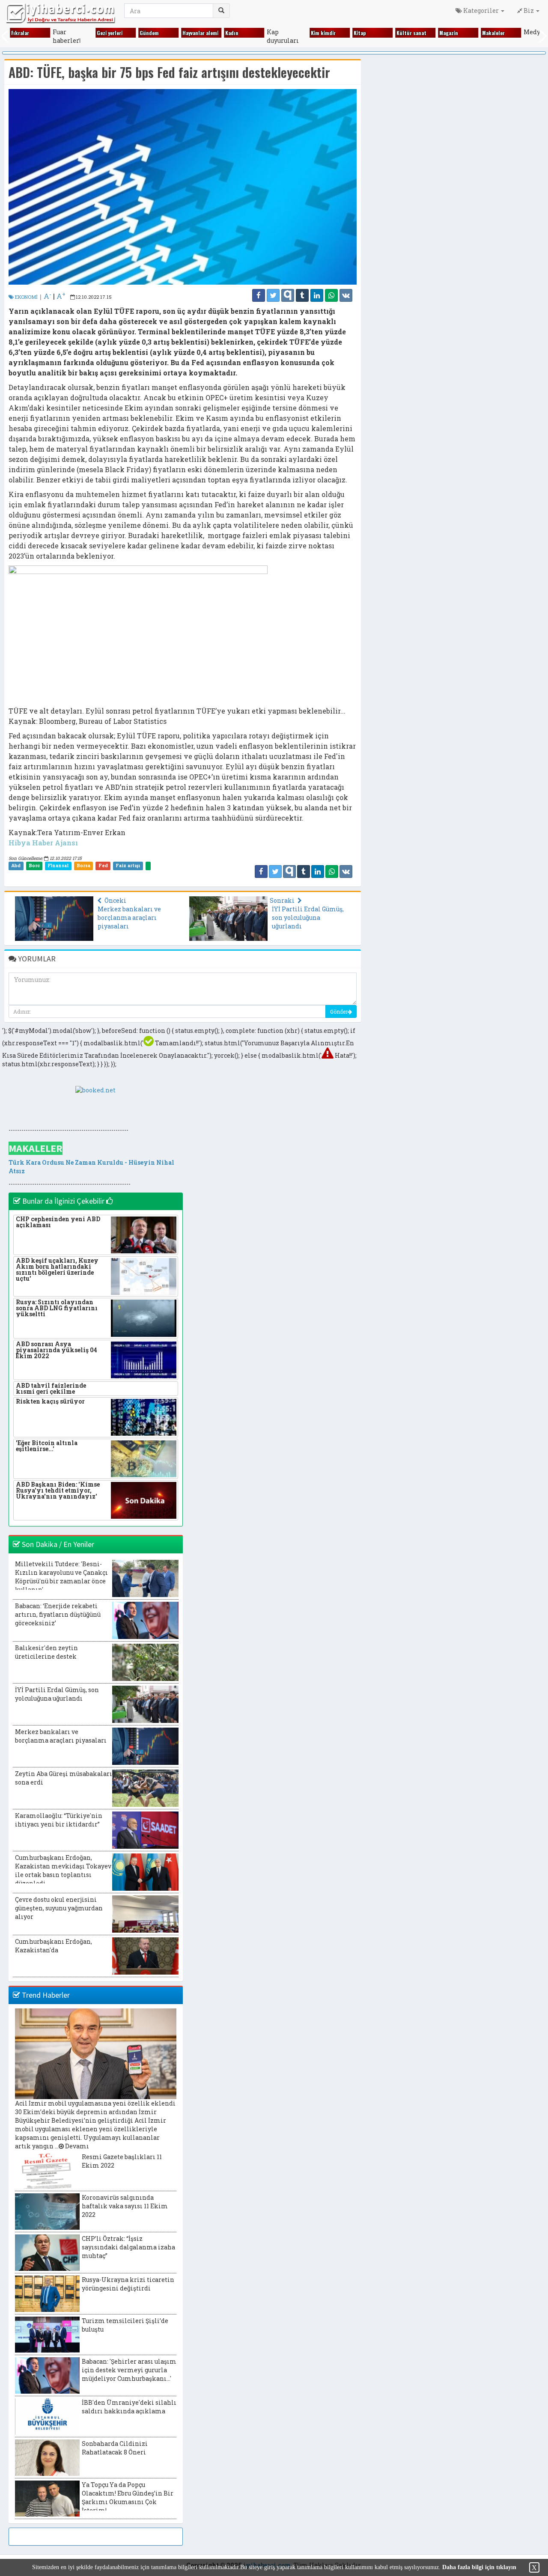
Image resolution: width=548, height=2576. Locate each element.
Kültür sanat (397, 33)
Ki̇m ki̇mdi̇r (309, 33)
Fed (103, 866)
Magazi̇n (435, 33)
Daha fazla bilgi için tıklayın (479, 2567)
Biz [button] (529, 10)
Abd (16, 866)
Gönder (339, 1011)
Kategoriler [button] (481, 10)
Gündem (135, 33)
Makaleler (479, 33)
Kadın (218, 33)
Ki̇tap (345, 33)
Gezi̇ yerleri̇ (95, 33)
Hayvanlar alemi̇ (186, 33)
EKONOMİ (26, 297)
